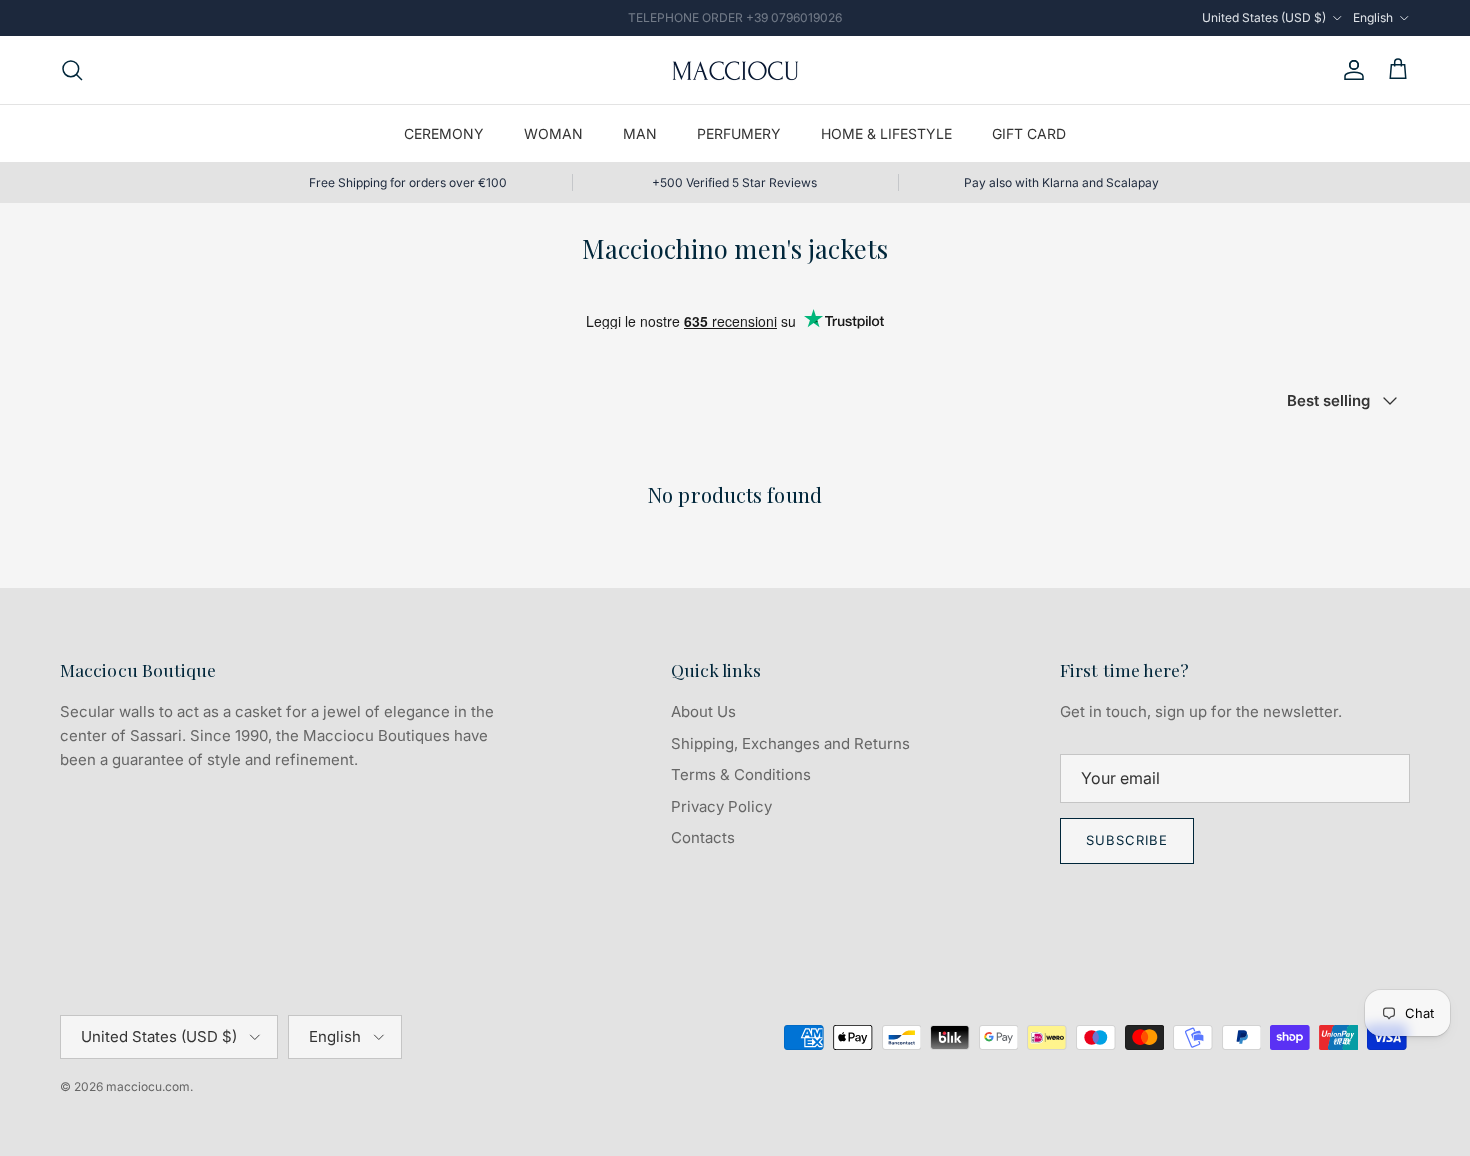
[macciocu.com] (735, 70)
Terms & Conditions (741, 774)
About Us (703, 711)
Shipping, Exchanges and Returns (790, 743)
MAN (640, 133)
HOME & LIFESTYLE (886, 133)
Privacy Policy (721, 806)
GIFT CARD (1029, 133)
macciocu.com (148, 1086)
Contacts (703, 837)
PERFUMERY (739, 133)
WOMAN (553, 133)
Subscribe (1127, 840)
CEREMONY (444, 133)
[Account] (1350, 70)
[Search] (72, 70)
